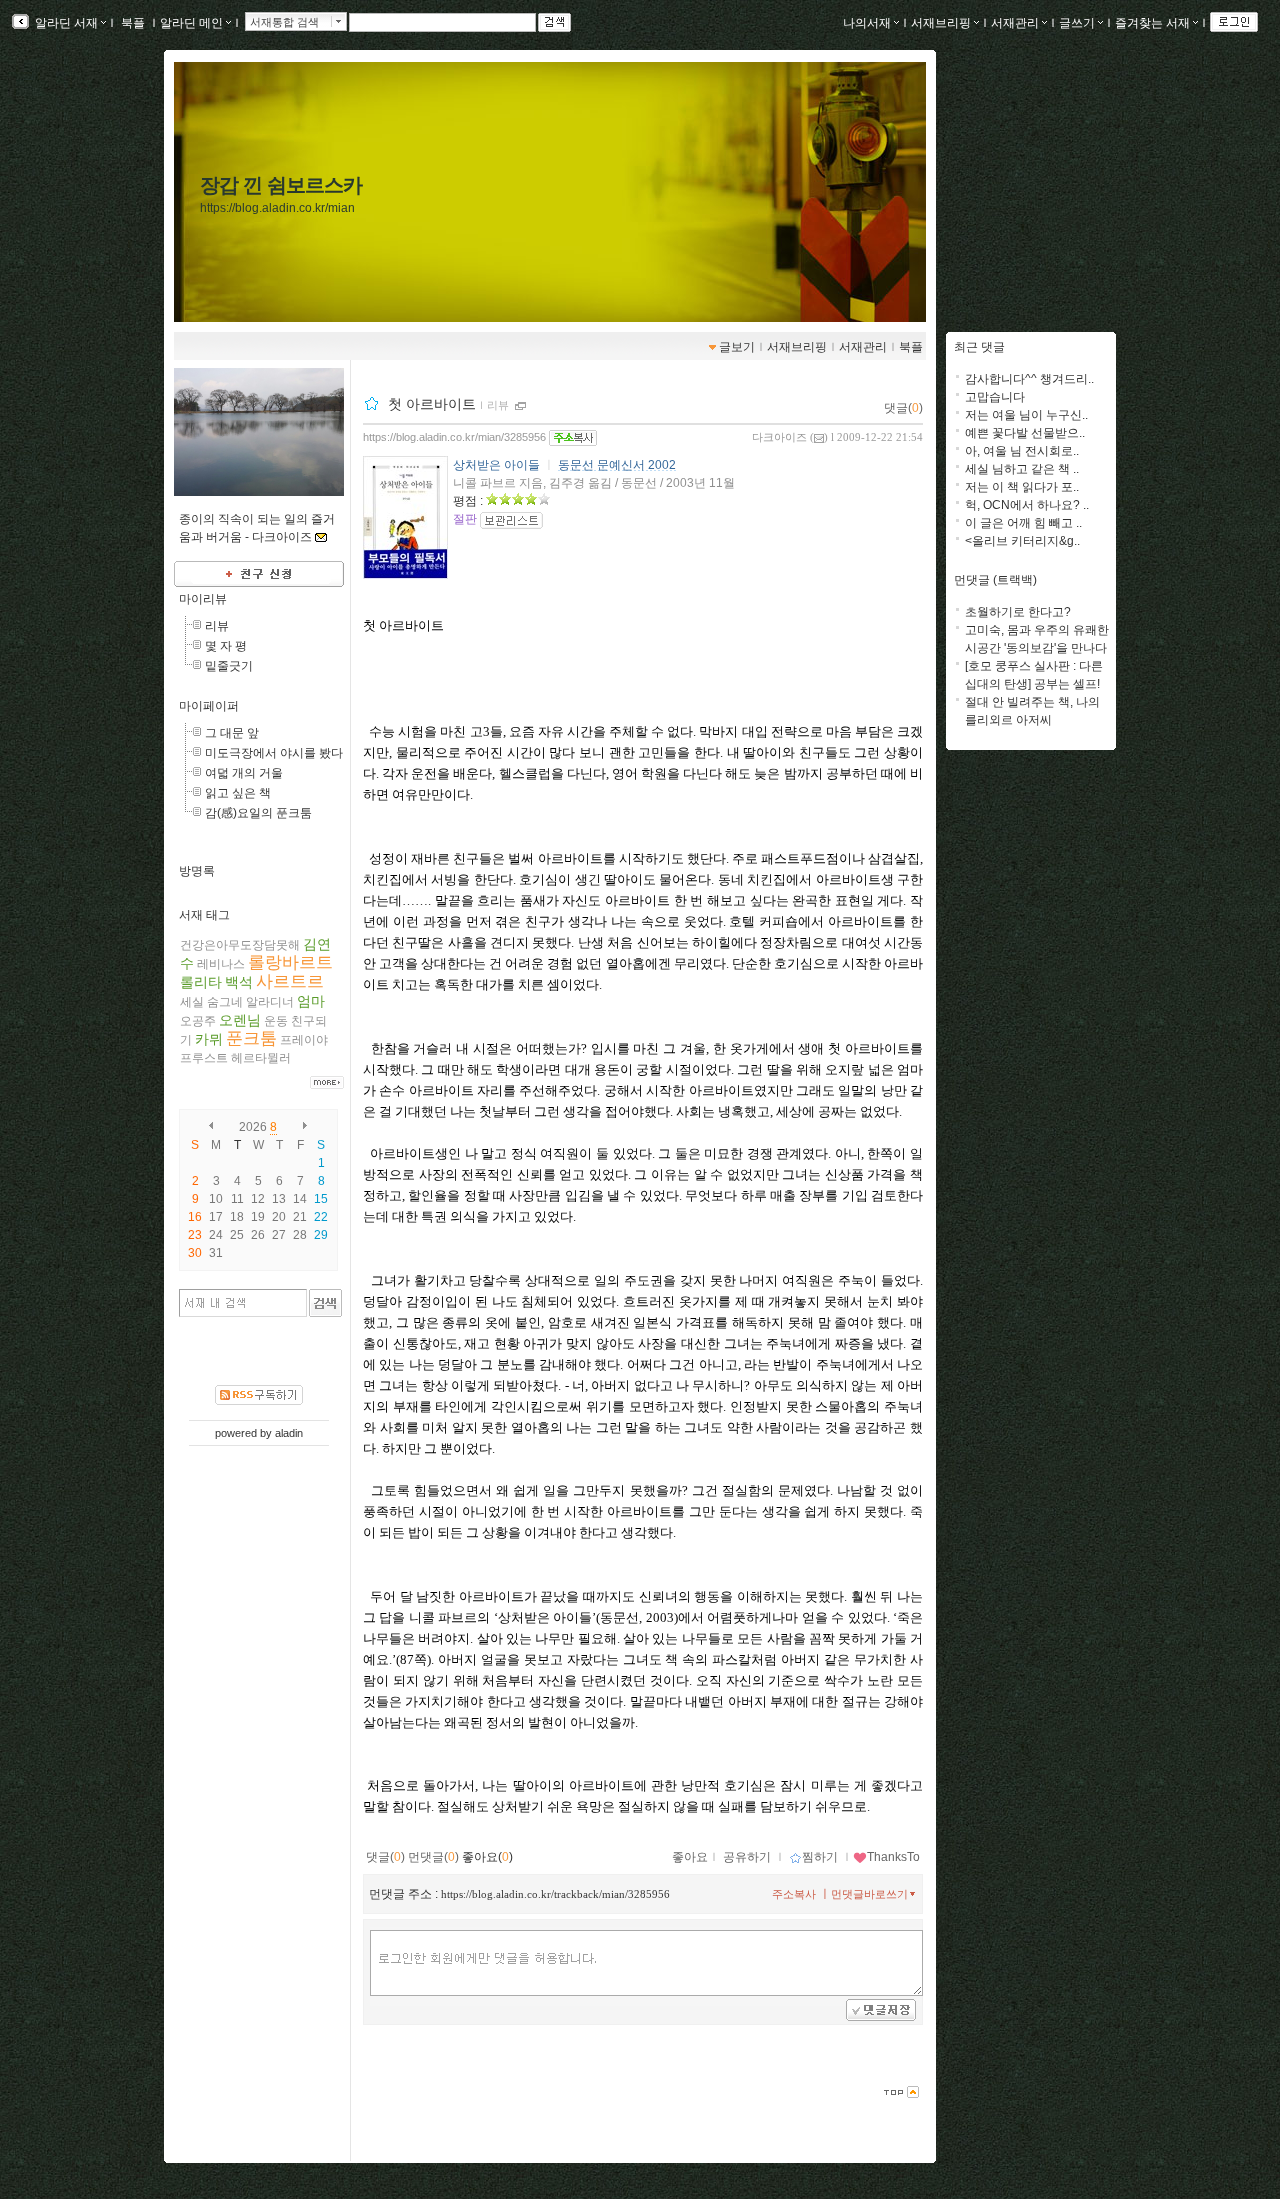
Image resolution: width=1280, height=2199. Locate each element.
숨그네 (225, 1002)
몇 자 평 (226, 646)
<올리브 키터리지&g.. (1022, 541)
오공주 (198, 1021)
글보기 (737, 347)
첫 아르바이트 (432, 404)
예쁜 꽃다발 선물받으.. (1025, 433)
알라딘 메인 (191, 23)
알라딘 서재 (65, 23)
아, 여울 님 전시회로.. (1022, 451)
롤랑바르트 (290, 962)
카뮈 (209, 1039)
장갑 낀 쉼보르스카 (281, 185)
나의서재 (867, 23)
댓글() (903, 408)
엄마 (311, 1001)
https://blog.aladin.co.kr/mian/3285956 (454, 437)
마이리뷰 (203, 599)
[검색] (325, 1303)
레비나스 (221, 964)
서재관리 (1015, 23)
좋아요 (690, 1857)
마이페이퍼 (209, 706)
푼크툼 (251, 1038)
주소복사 (794, 1894)
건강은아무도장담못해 (240, 945)
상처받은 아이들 (496, 465)
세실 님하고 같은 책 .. (1022, 469)
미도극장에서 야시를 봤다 (274, 753)
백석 (239, 982)
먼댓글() (433, 1857)
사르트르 (290, 981)
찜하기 (820, 1857)
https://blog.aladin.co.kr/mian (277, 208)
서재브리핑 (941, 23)
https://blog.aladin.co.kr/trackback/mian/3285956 (555, 1894)
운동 (276, 1021)
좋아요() (487, 1857)
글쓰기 (1077, 23)
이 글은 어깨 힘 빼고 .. (1023, 523)
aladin (289, 1433)
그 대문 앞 (232, 733)
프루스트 (204, 1058)
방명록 (197, 871)
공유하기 (747, 1857)
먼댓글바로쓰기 (869, 1894)
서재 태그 (204, 915)
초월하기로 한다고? (1018, 612)
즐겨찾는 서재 (1152, 23)
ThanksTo (893, 1857)
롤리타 (201, 982)
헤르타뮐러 (261, 1058)
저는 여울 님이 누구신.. (1026, 415)
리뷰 (217, 626)
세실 (192, 1002)
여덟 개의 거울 (244, 773)
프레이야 (304, 1040)
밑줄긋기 (229, 666)
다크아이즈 (779, 437)
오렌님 (240, 1020)
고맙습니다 (995, 397)
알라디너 (270, 1002)
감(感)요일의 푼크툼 (258, 813)
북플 (133, 23)
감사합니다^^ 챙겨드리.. (1029, 379)
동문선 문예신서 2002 (617, 465)
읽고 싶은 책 (238, 793)
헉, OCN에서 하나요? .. (1027, 505)
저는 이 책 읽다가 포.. (1022, 487)
